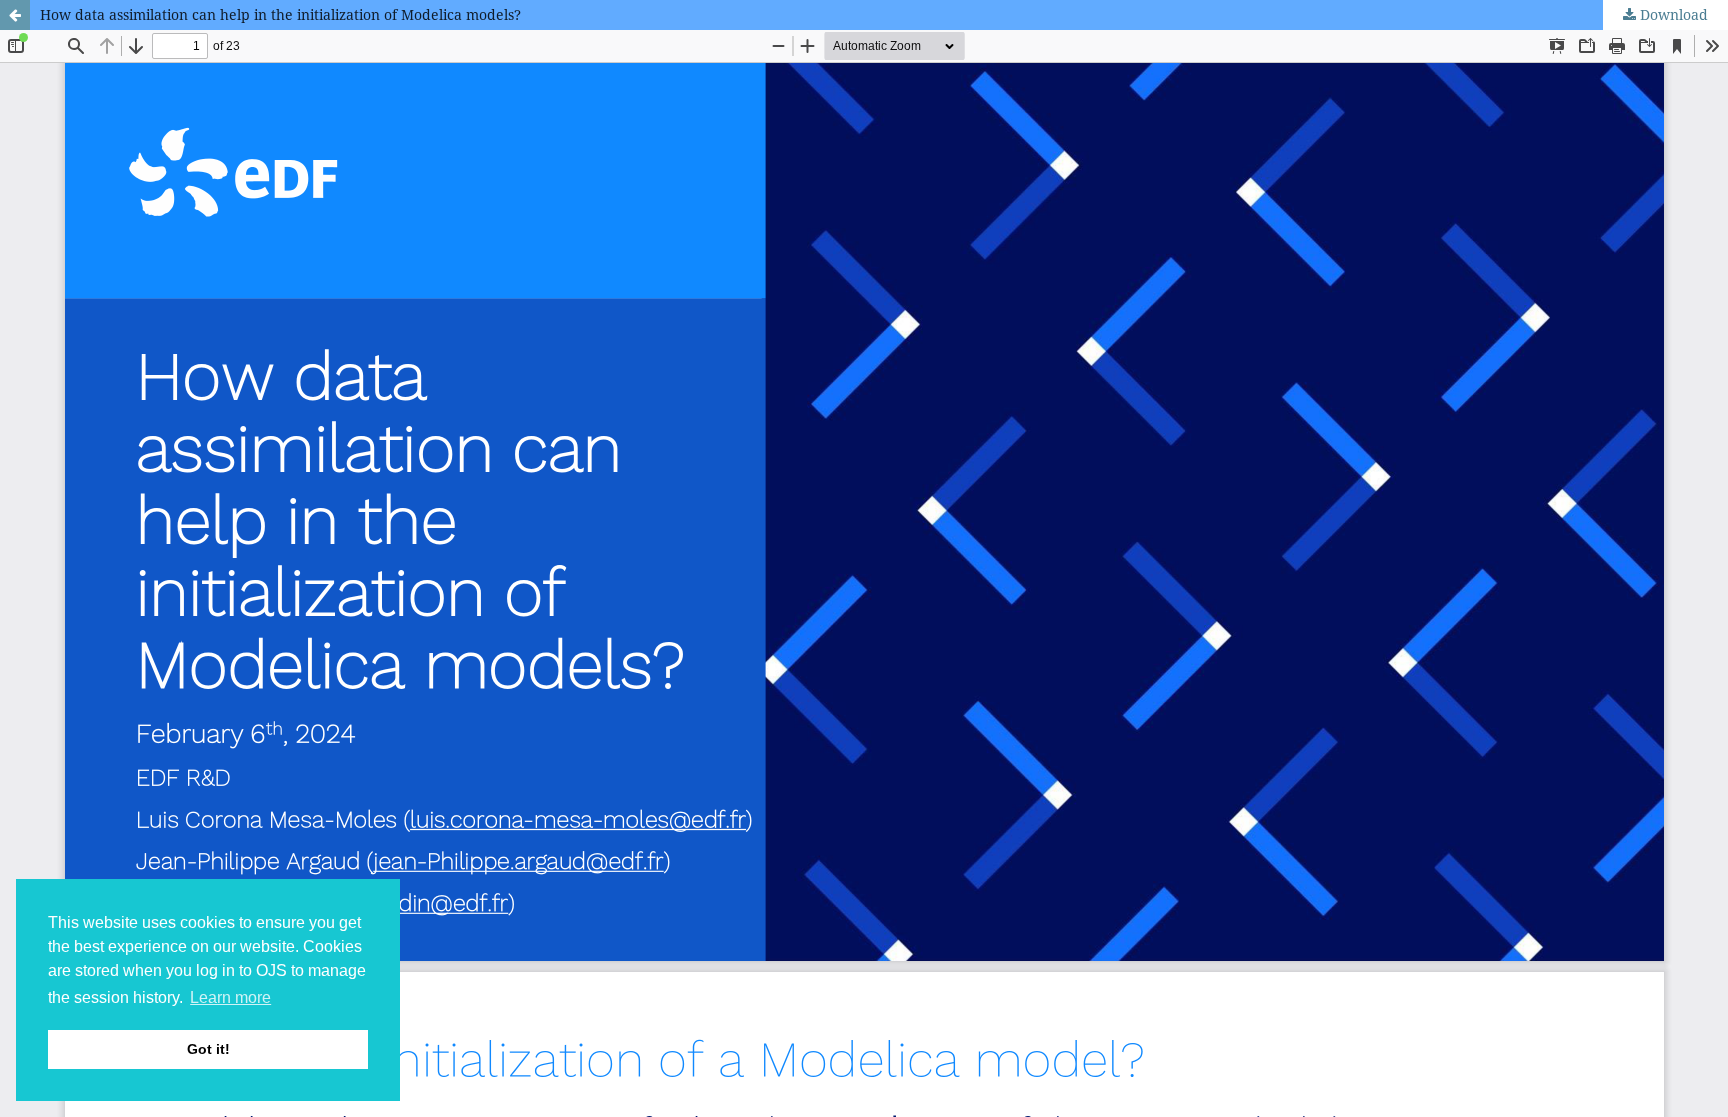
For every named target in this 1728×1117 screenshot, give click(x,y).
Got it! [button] (208, 1049)
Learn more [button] (230, 997)
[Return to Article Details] (15, 15)
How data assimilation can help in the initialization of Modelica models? (280, 14)
